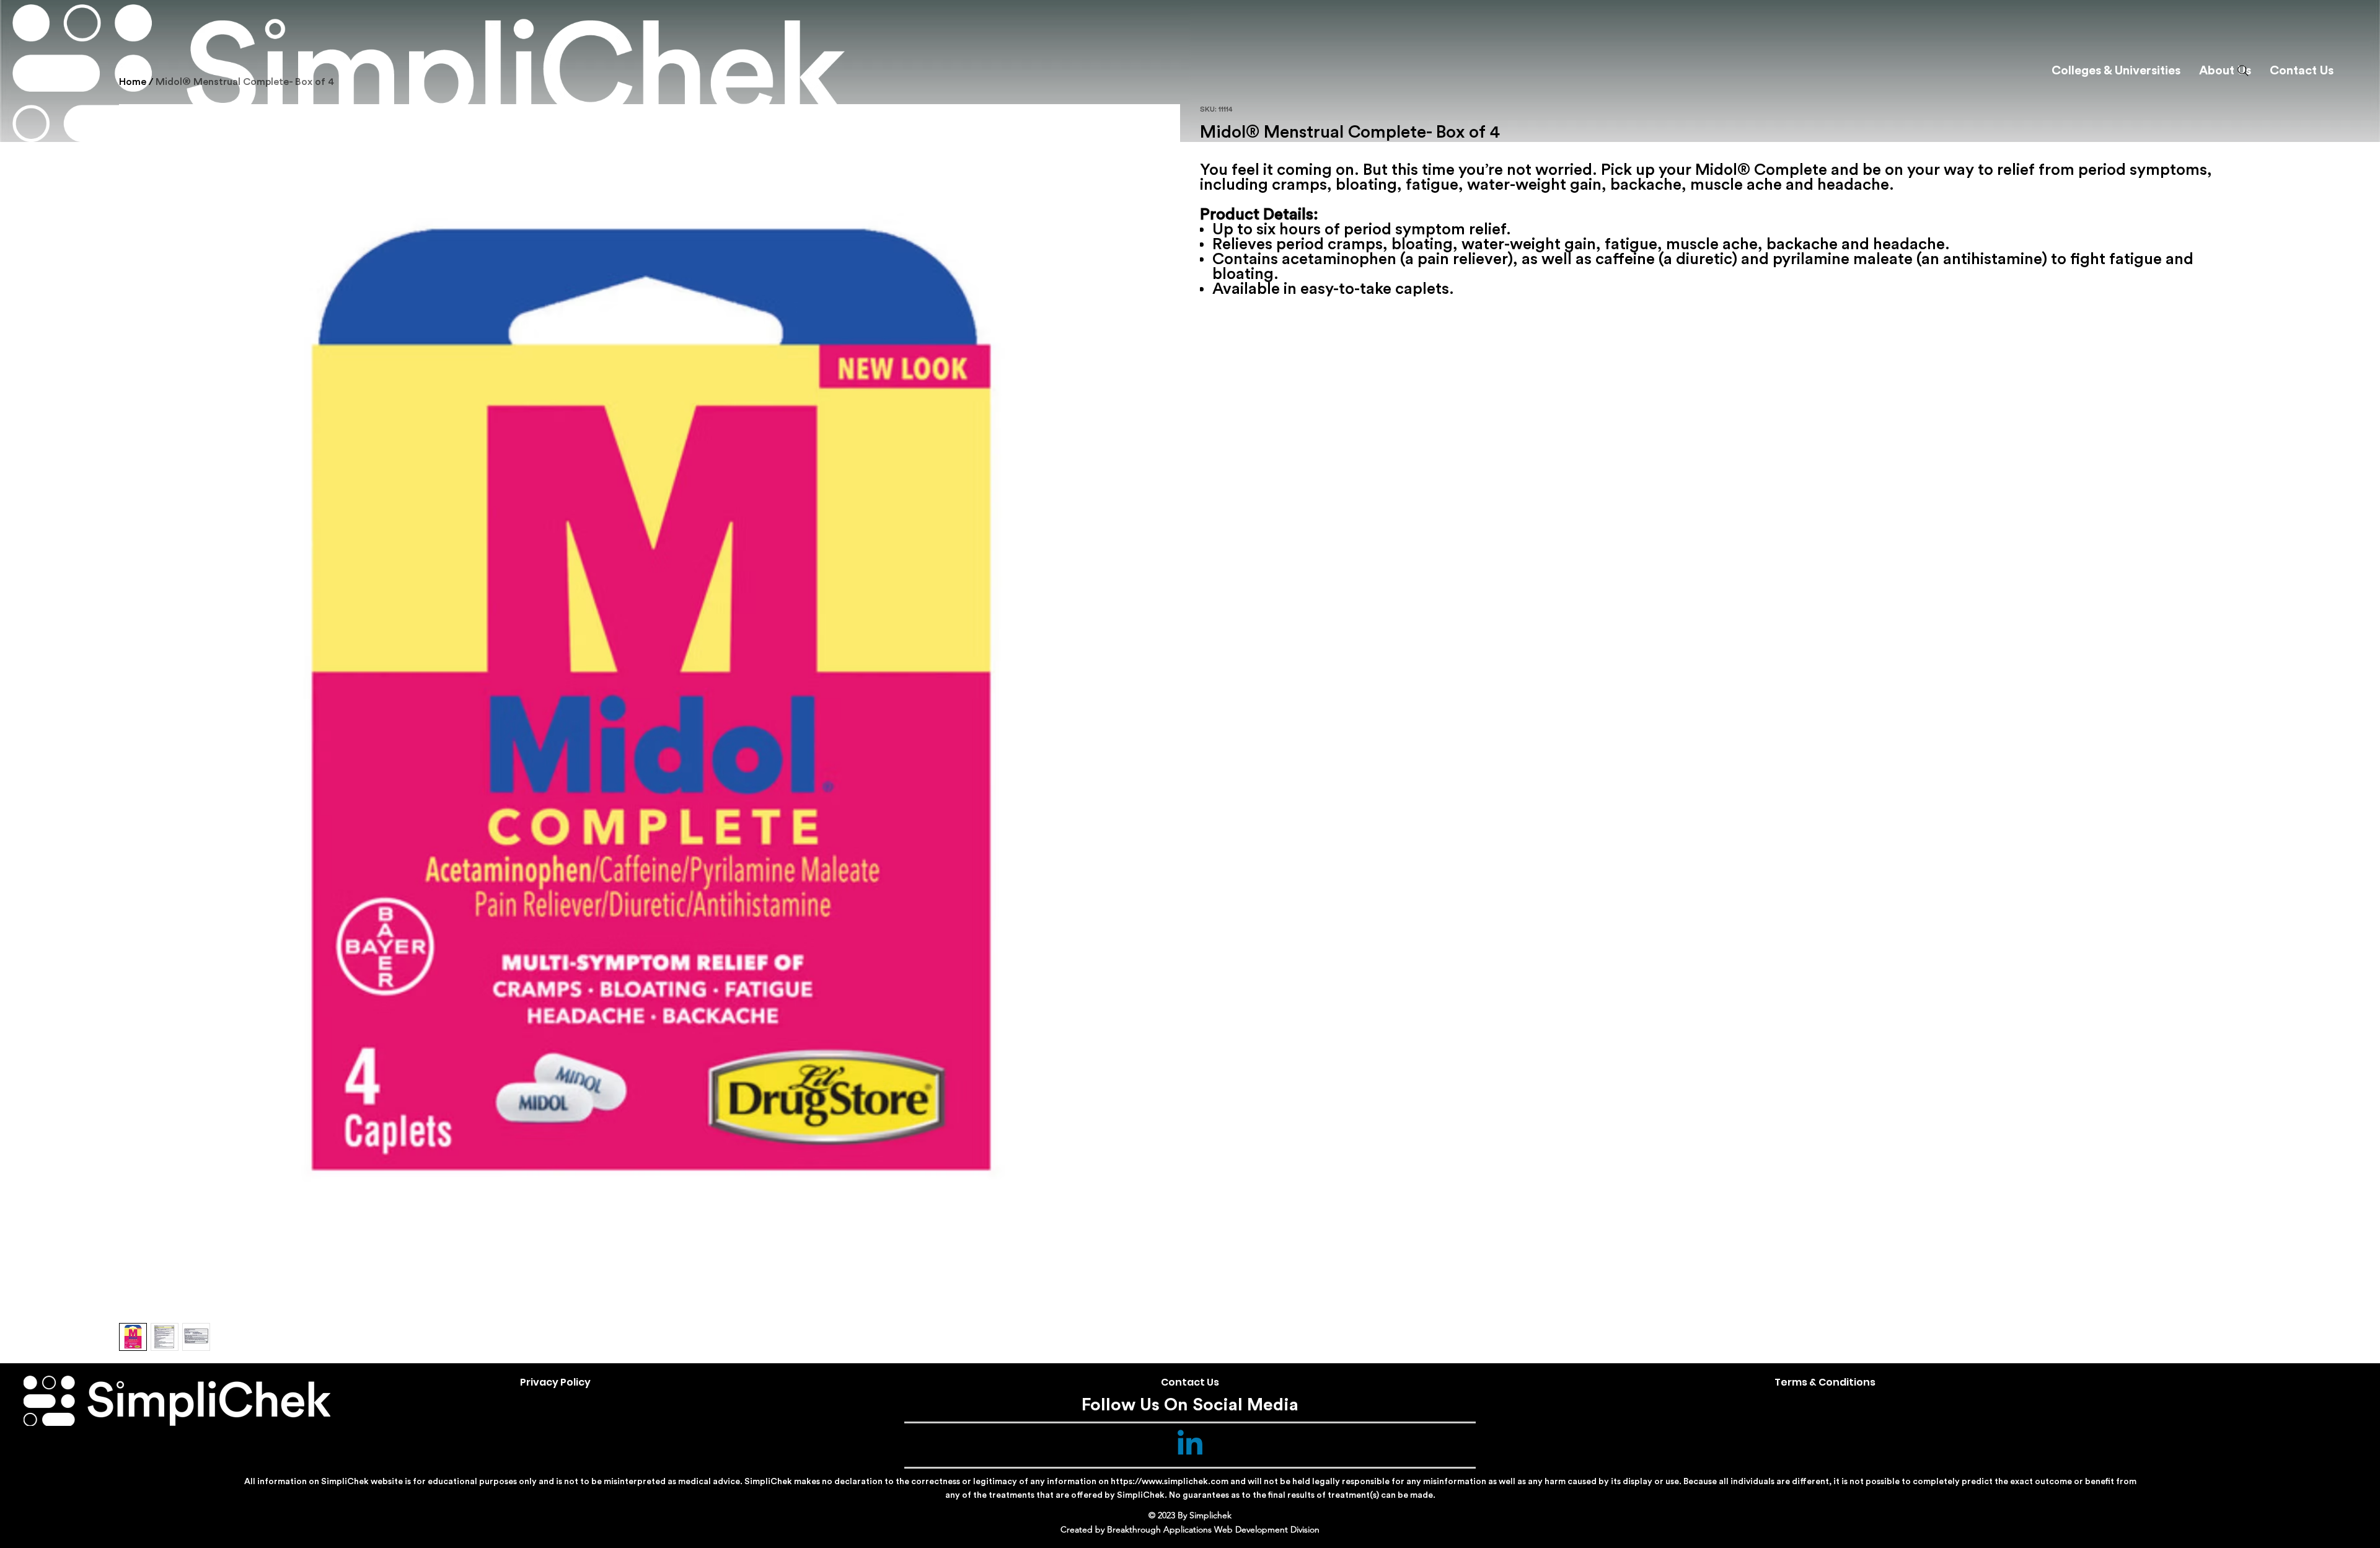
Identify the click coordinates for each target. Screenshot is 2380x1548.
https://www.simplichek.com (1170, 1482)
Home (133, 82)
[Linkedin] (1190, 1445)
